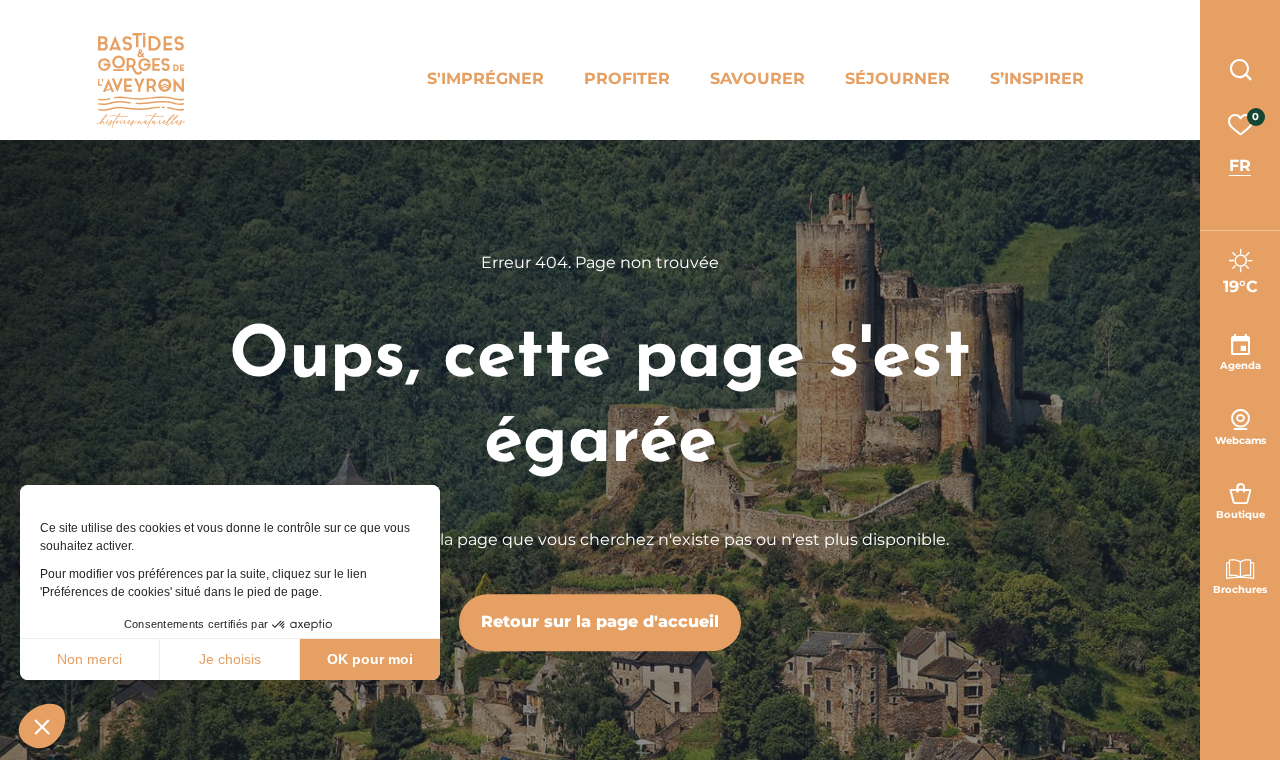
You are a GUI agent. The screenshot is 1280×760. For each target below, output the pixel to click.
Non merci (89, 659)
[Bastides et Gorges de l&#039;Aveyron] (140, 80)
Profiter (627, 78)
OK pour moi (370, 659)
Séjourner (897, 78)
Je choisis (230, 659)
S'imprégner (485, 78)
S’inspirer (1037, 78)
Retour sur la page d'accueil (600, 621)
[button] (42, 726)
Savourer (757, 78)
